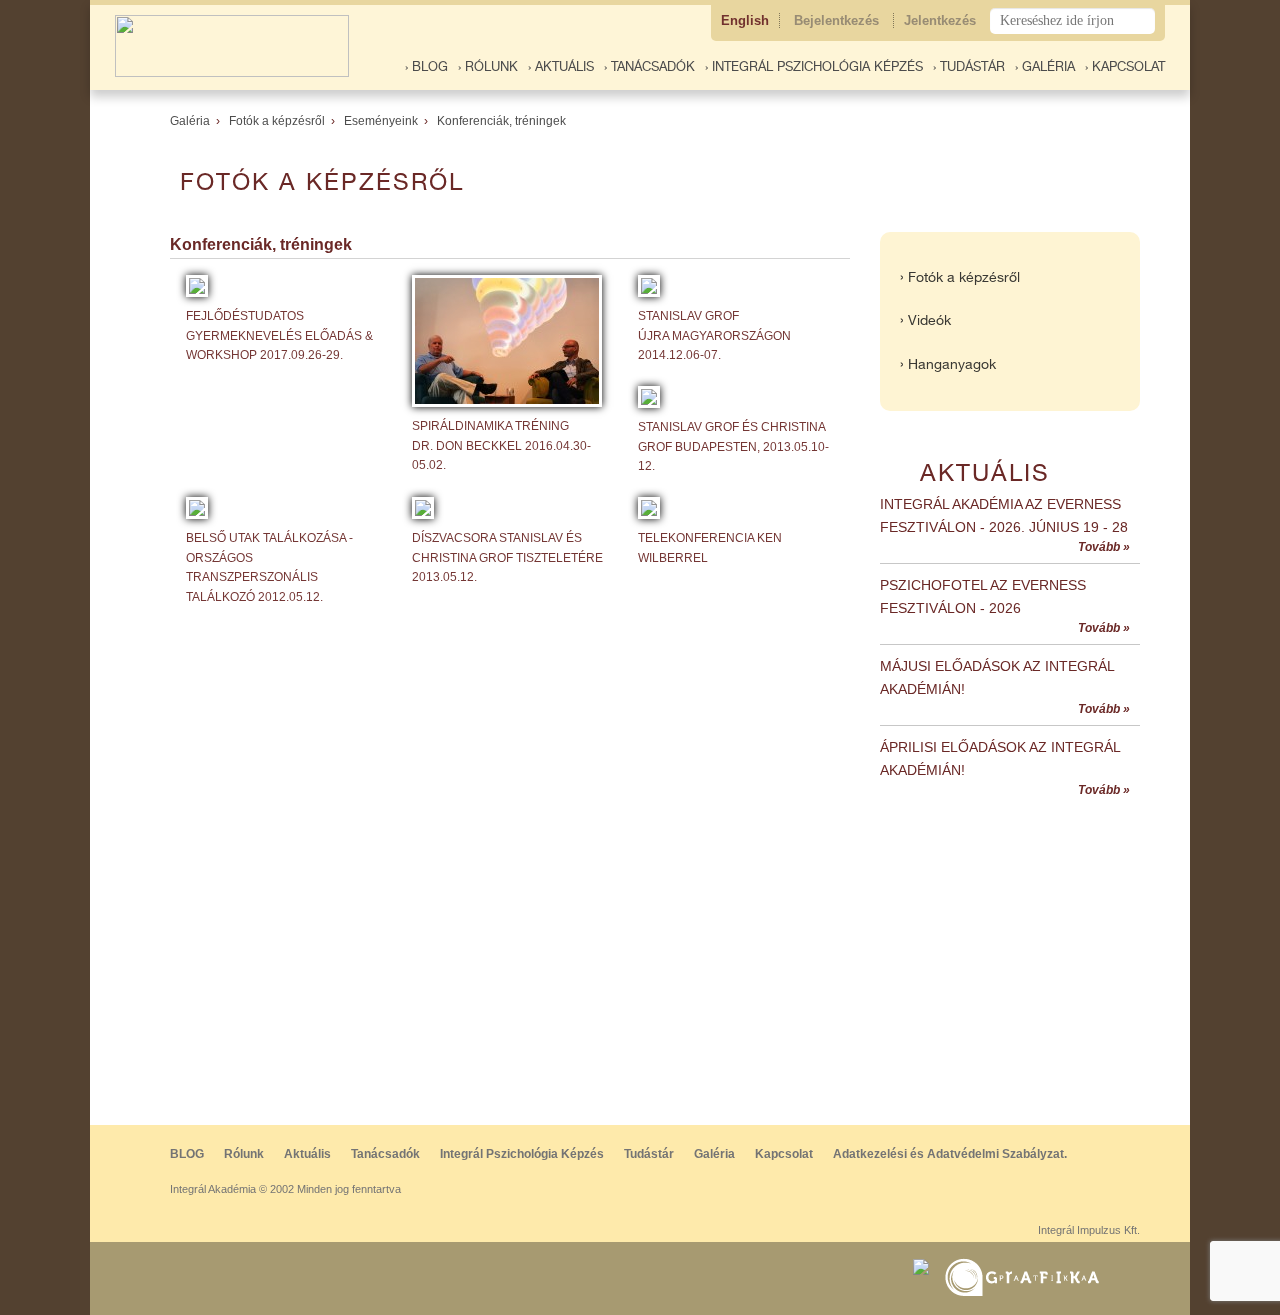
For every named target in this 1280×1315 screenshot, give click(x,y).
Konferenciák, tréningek (501, 121)
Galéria (190, 121)
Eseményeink (381, 121)
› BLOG (426, 66)
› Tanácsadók (649, 66)
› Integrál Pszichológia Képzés (814, 66)
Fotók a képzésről (277, 121)
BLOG (187, 1154)
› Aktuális (561, 66)
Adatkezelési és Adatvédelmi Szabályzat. (950, 1154)
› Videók (925, 320)
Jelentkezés (942, 20)
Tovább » (1104, 547)
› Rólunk (488, 66)
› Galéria (1045, 66)
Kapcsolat (784, 1154)
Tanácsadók (385, 1154)
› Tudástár (969, 66)
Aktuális (307, 1154)
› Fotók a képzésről (960, 277)
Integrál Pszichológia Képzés (522, 1154)
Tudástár (649, 1154)
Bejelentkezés (838, 20)
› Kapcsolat (1125, 66)
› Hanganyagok (948, 364)
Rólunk (244, 1154)
